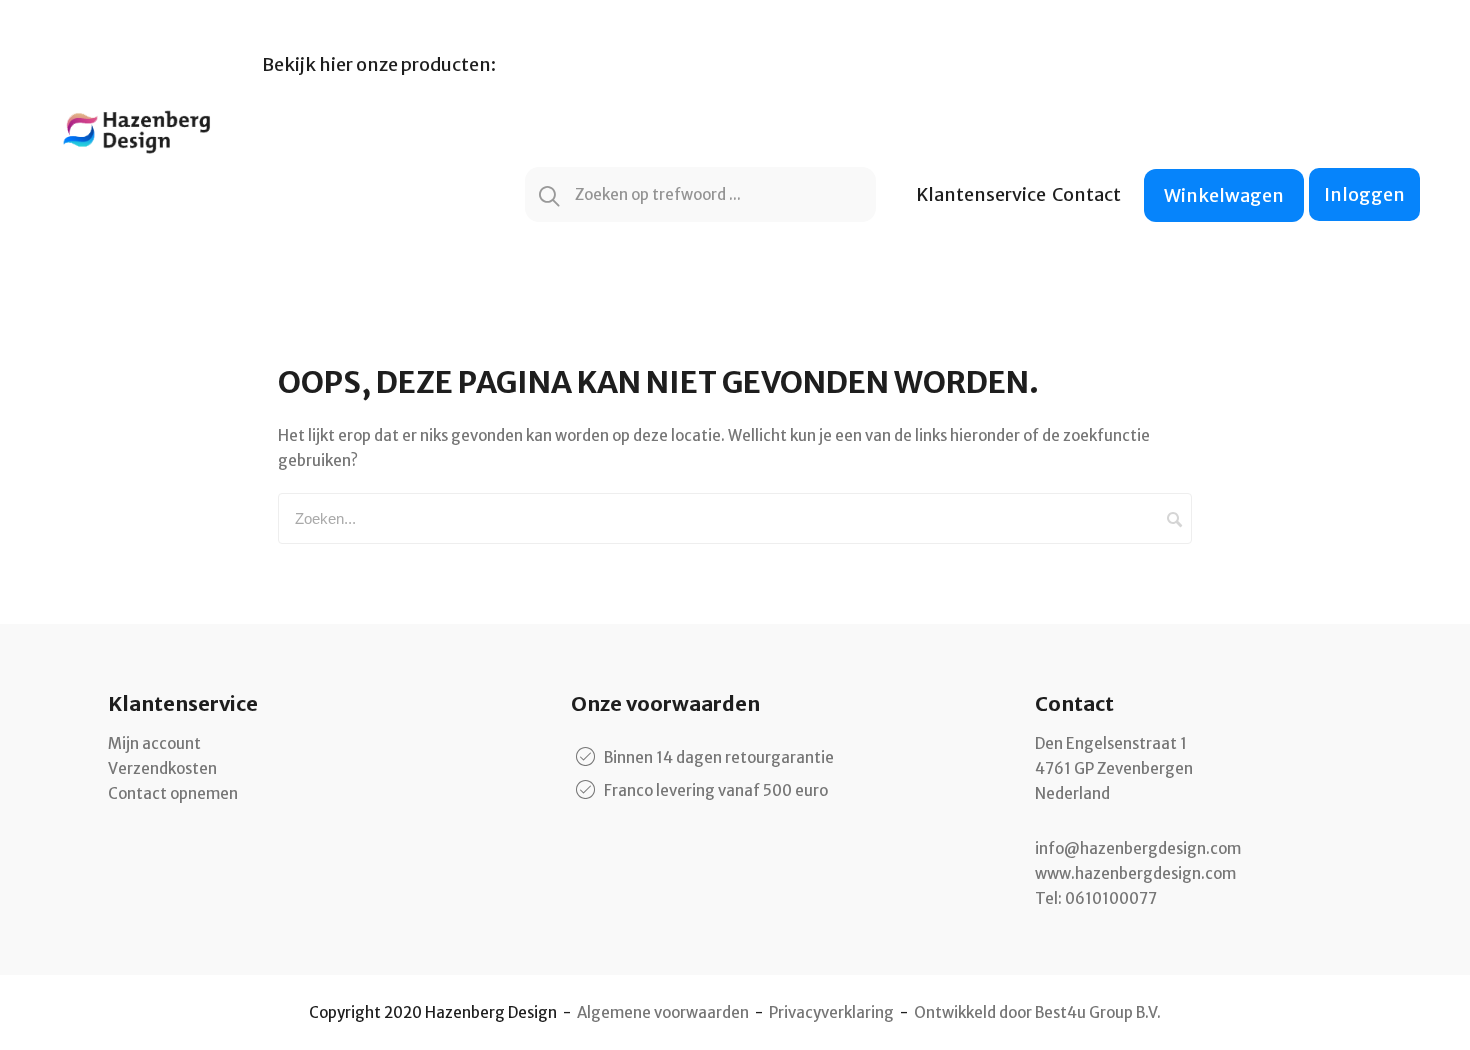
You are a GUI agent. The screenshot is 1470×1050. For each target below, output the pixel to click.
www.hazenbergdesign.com (1135, 873)
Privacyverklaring (831, 1012)
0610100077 (1111, 898)
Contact (1086, 194)
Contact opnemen (173, 793)
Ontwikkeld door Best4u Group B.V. (1037, 1012)
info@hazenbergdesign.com (1138, 848)
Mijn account (154, 743)
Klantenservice (981, 194)
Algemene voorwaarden (663, 1012)
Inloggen (1364, 194)
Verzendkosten (162, 768)
